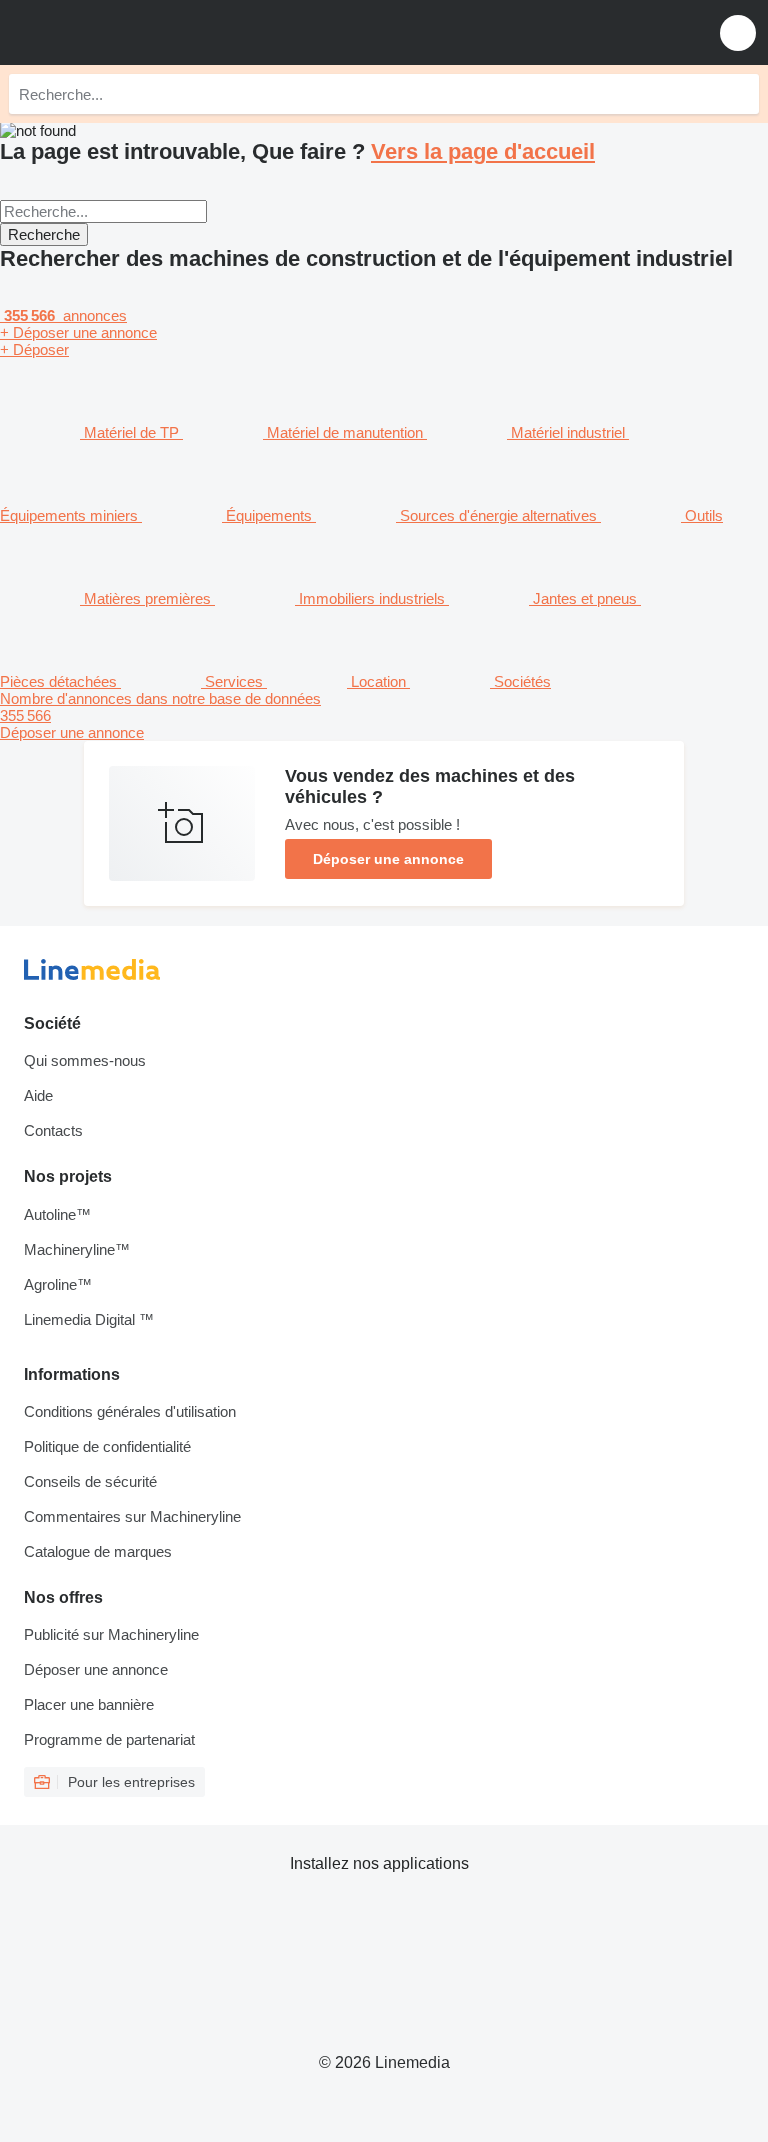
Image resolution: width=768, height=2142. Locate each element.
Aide (38, 1095)
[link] (384, 715)
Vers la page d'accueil (483, 151)
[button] (738, 32)
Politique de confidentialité (107, 1446)
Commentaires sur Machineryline (132, 1516)
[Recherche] (739, 94)
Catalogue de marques (98, 1551)
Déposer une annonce (388, 859)
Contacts (53, 1130)
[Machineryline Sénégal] (139, 32)
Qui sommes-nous (85, 1060)
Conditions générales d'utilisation (130, 1411)
